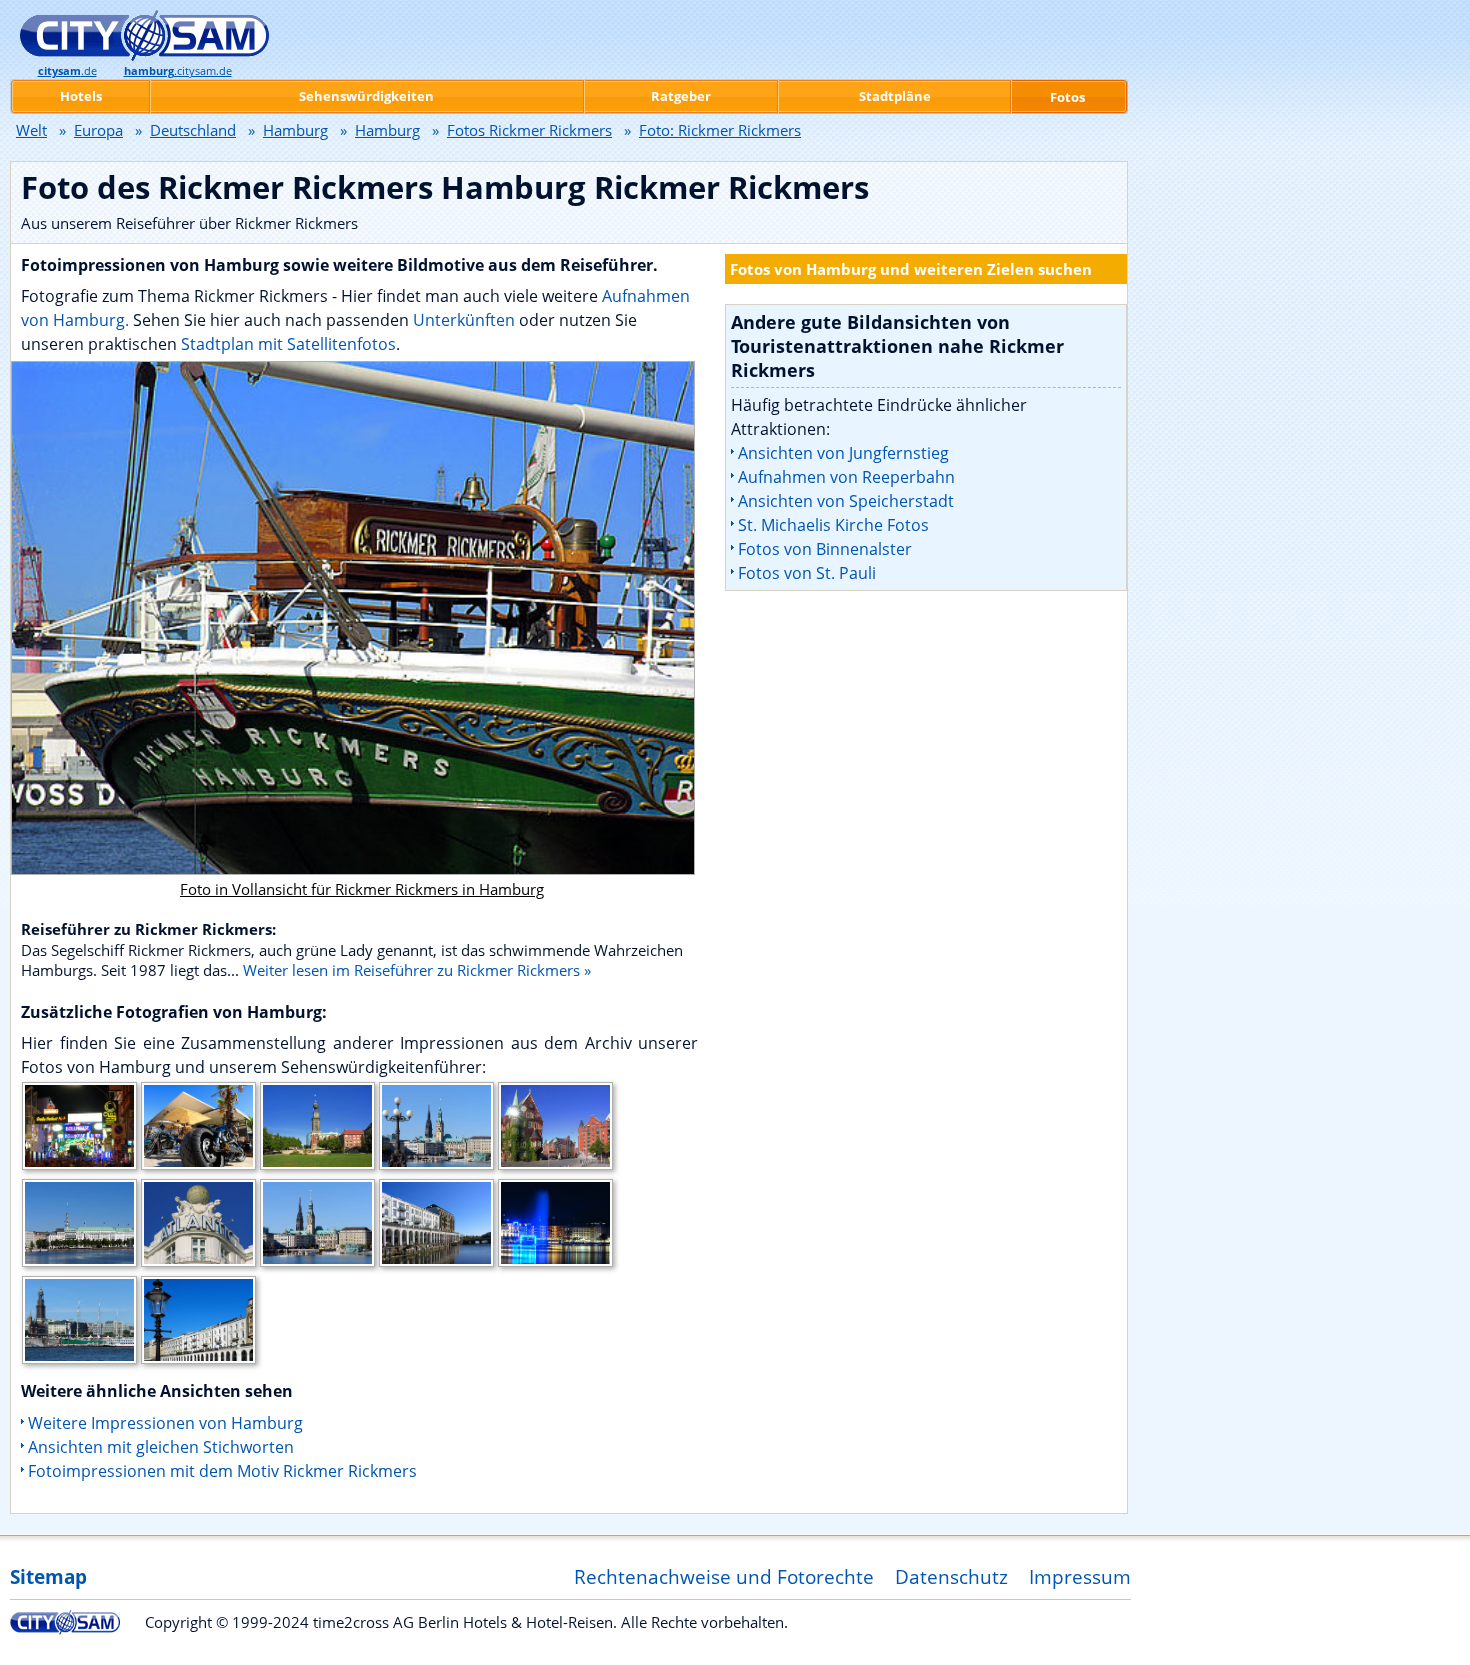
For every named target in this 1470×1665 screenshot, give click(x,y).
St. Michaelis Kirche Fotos (833, 525)
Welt (31, 130)
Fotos (1067, 97)
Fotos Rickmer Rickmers (529, 130)
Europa (98, 130)
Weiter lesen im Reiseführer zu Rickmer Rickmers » (417, 970)
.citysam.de (178, 71)
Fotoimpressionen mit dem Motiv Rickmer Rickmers (222, 1471)
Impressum (1080, 1576)
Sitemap (48, 1576)
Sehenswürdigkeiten (366, 96)
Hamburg (295, 130)
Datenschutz (951, 1576)
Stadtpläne (895, 96)
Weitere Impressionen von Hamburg (165, 1423)
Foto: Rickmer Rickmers (720, 130)
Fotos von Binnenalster (825, 549)
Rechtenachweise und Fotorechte (724, 1576)
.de (67, 71)
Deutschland (193, 130)
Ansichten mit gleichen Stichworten (161, 1447)
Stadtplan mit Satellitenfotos (288, 344)
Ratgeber (681, 96)
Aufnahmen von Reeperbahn (846, 477)
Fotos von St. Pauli (807, 573)
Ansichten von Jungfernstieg (843, 453)
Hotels (81, 96)
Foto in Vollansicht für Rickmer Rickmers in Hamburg (362, 889)
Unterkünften (466, 320)
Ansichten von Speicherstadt (846, 501)
